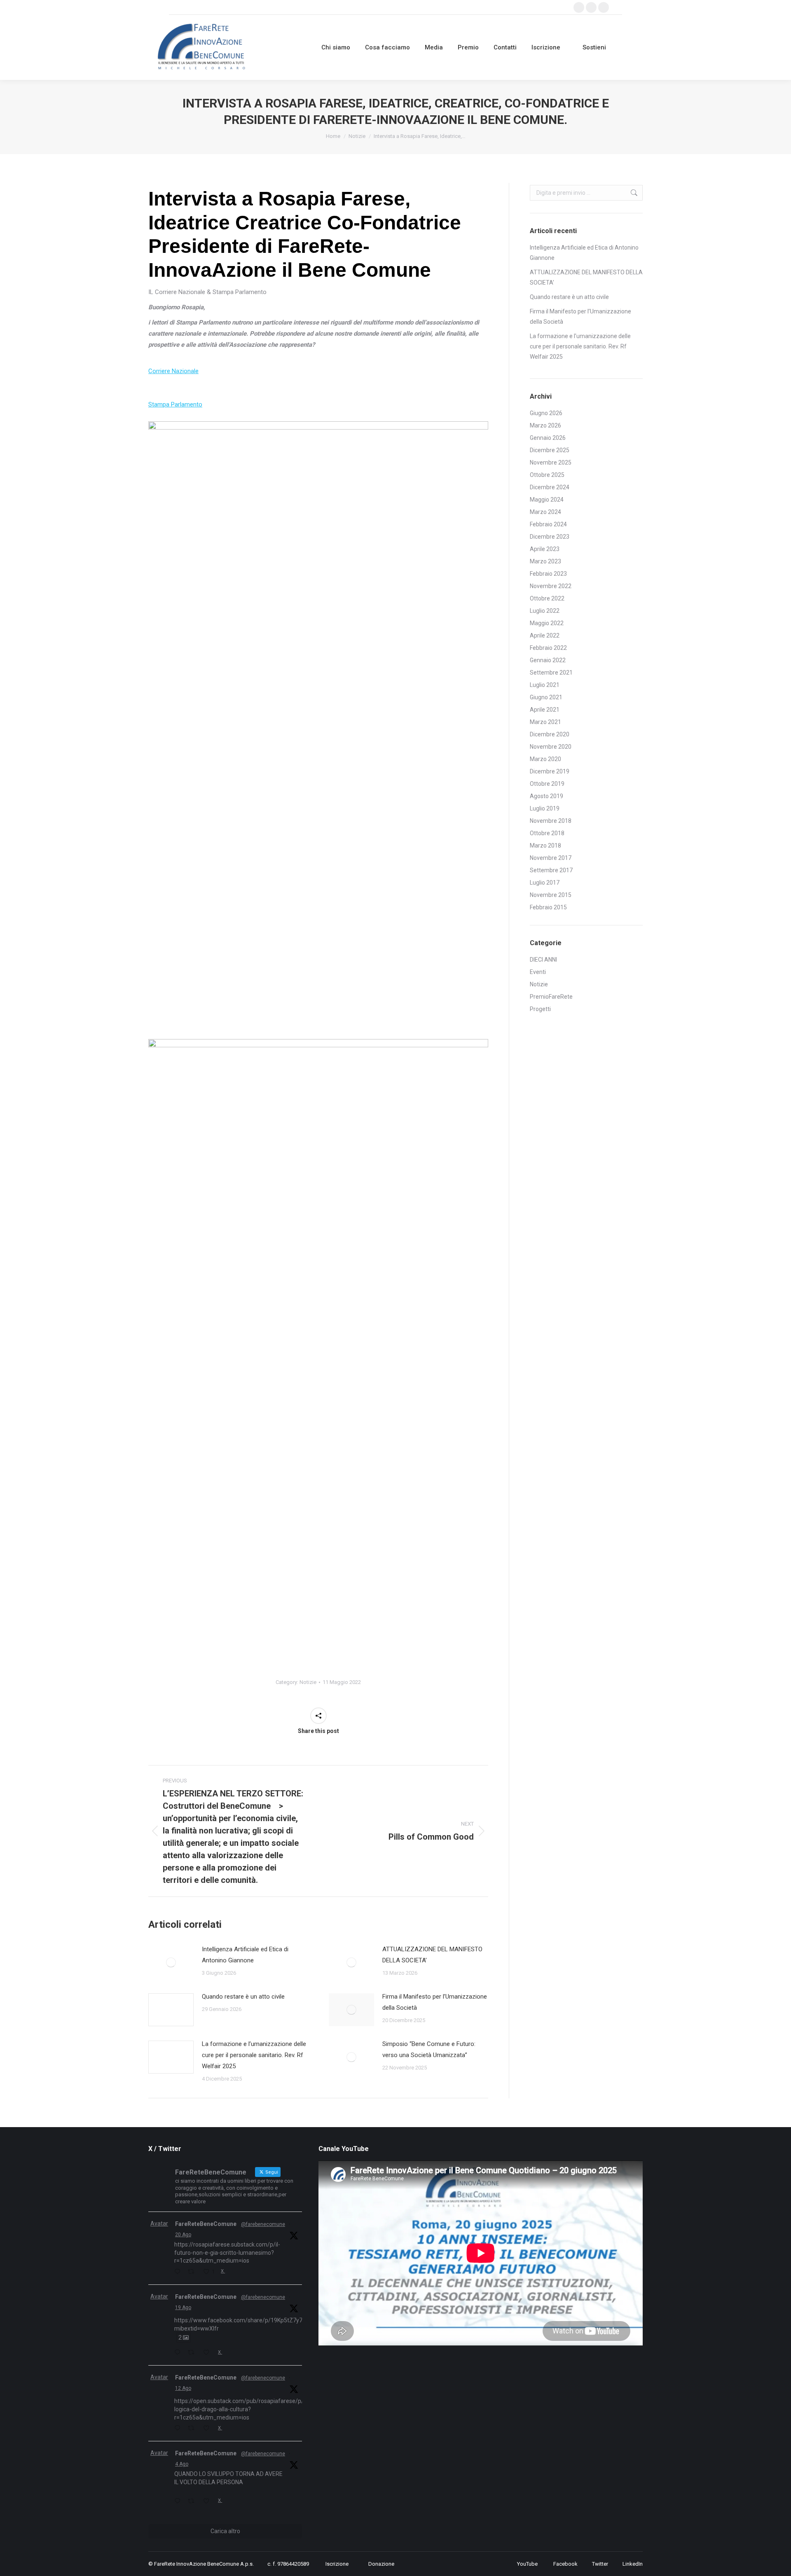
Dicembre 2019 (550, 771)
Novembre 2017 (551, 858)
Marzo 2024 (545, 512)
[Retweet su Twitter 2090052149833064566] (193, 2353)
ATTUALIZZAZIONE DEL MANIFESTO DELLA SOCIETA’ (432, 1955)
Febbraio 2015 (548, 907)
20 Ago (183, 2235)
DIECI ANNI (543, 960)
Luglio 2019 (545, 808)
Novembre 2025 (551, 462)
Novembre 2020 (551, 747)
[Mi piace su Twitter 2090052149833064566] (208, 2353)
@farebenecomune (263, 2224)
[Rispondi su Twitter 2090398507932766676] (179, 2272)
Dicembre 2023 (550, 537)
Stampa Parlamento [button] (175, 404)
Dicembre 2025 (550, 450)
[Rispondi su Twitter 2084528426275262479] (179, 2502)
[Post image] (171, 1962)
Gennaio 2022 (548, 660)
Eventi (538, 972)
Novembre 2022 (551, 586)
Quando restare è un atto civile (243, 1997)
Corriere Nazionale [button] (173, 371)
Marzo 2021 (545, 722)
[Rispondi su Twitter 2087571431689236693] (179, 2429)
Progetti (540, 1009)
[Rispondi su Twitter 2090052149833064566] (179, 2353)
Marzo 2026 (545, 425)
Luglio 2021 (545, 685)
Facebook (565, 2564)
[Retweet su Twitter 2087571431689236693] (193, 2429)
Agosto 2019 (546, 796)
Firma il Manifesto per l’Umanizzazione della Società (435, 2002)
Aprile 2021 (545, 710)
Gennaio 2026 (548, 438)
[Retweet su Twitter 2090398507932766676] (193, 2272)
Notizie (308, 1682)
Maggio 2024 (547, 500)
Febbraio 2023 (548, 574)
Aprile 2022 (545, 635)
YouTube (527, 2564)
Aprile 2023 (545, 549)
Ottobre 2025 (547, 475)
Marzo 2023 (545, 561)
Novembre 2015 (551, 895)
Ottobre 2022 (547, 598)
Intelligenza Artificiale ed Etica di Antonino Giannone (245, 1955)
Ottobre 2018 (547, 833)
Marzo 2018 (545, 845)
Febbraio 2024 (548, 524)
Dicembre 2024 (550, 487)
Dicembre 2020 (550, 734)
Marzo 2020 (545, 759)
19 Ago (183, 2307)
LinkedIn (633, 2564)
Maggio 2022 (547, 623)
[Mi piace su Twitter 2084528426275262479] (208, 2502)
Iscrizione (337, 2564)
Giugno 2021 (546, 697)
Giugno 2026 (546, 413)
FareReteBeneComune (206, 2224)
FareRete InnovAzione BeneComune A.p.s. (204, 2564)
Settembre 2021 (551, 673)
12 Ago (183, 2388)
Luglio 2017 (545, 883)
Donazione (381, 2564)
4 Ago (182, 2464)
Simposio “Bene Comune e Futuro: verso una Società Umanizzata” (429, 2049)
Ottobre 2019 (547, 784)
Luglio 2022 (545, 611)
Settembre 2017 (551, 870)
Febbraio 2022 (548, 648)
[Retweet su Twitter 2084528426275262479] (193, 2502)
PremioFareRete (551, 997)
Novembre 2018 (551, 821)
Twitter (600, 2564)
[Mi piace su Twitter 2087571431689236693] (208, 2429)
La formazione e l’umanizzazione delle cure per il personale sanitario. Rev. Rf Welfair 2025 (254, 2055)
